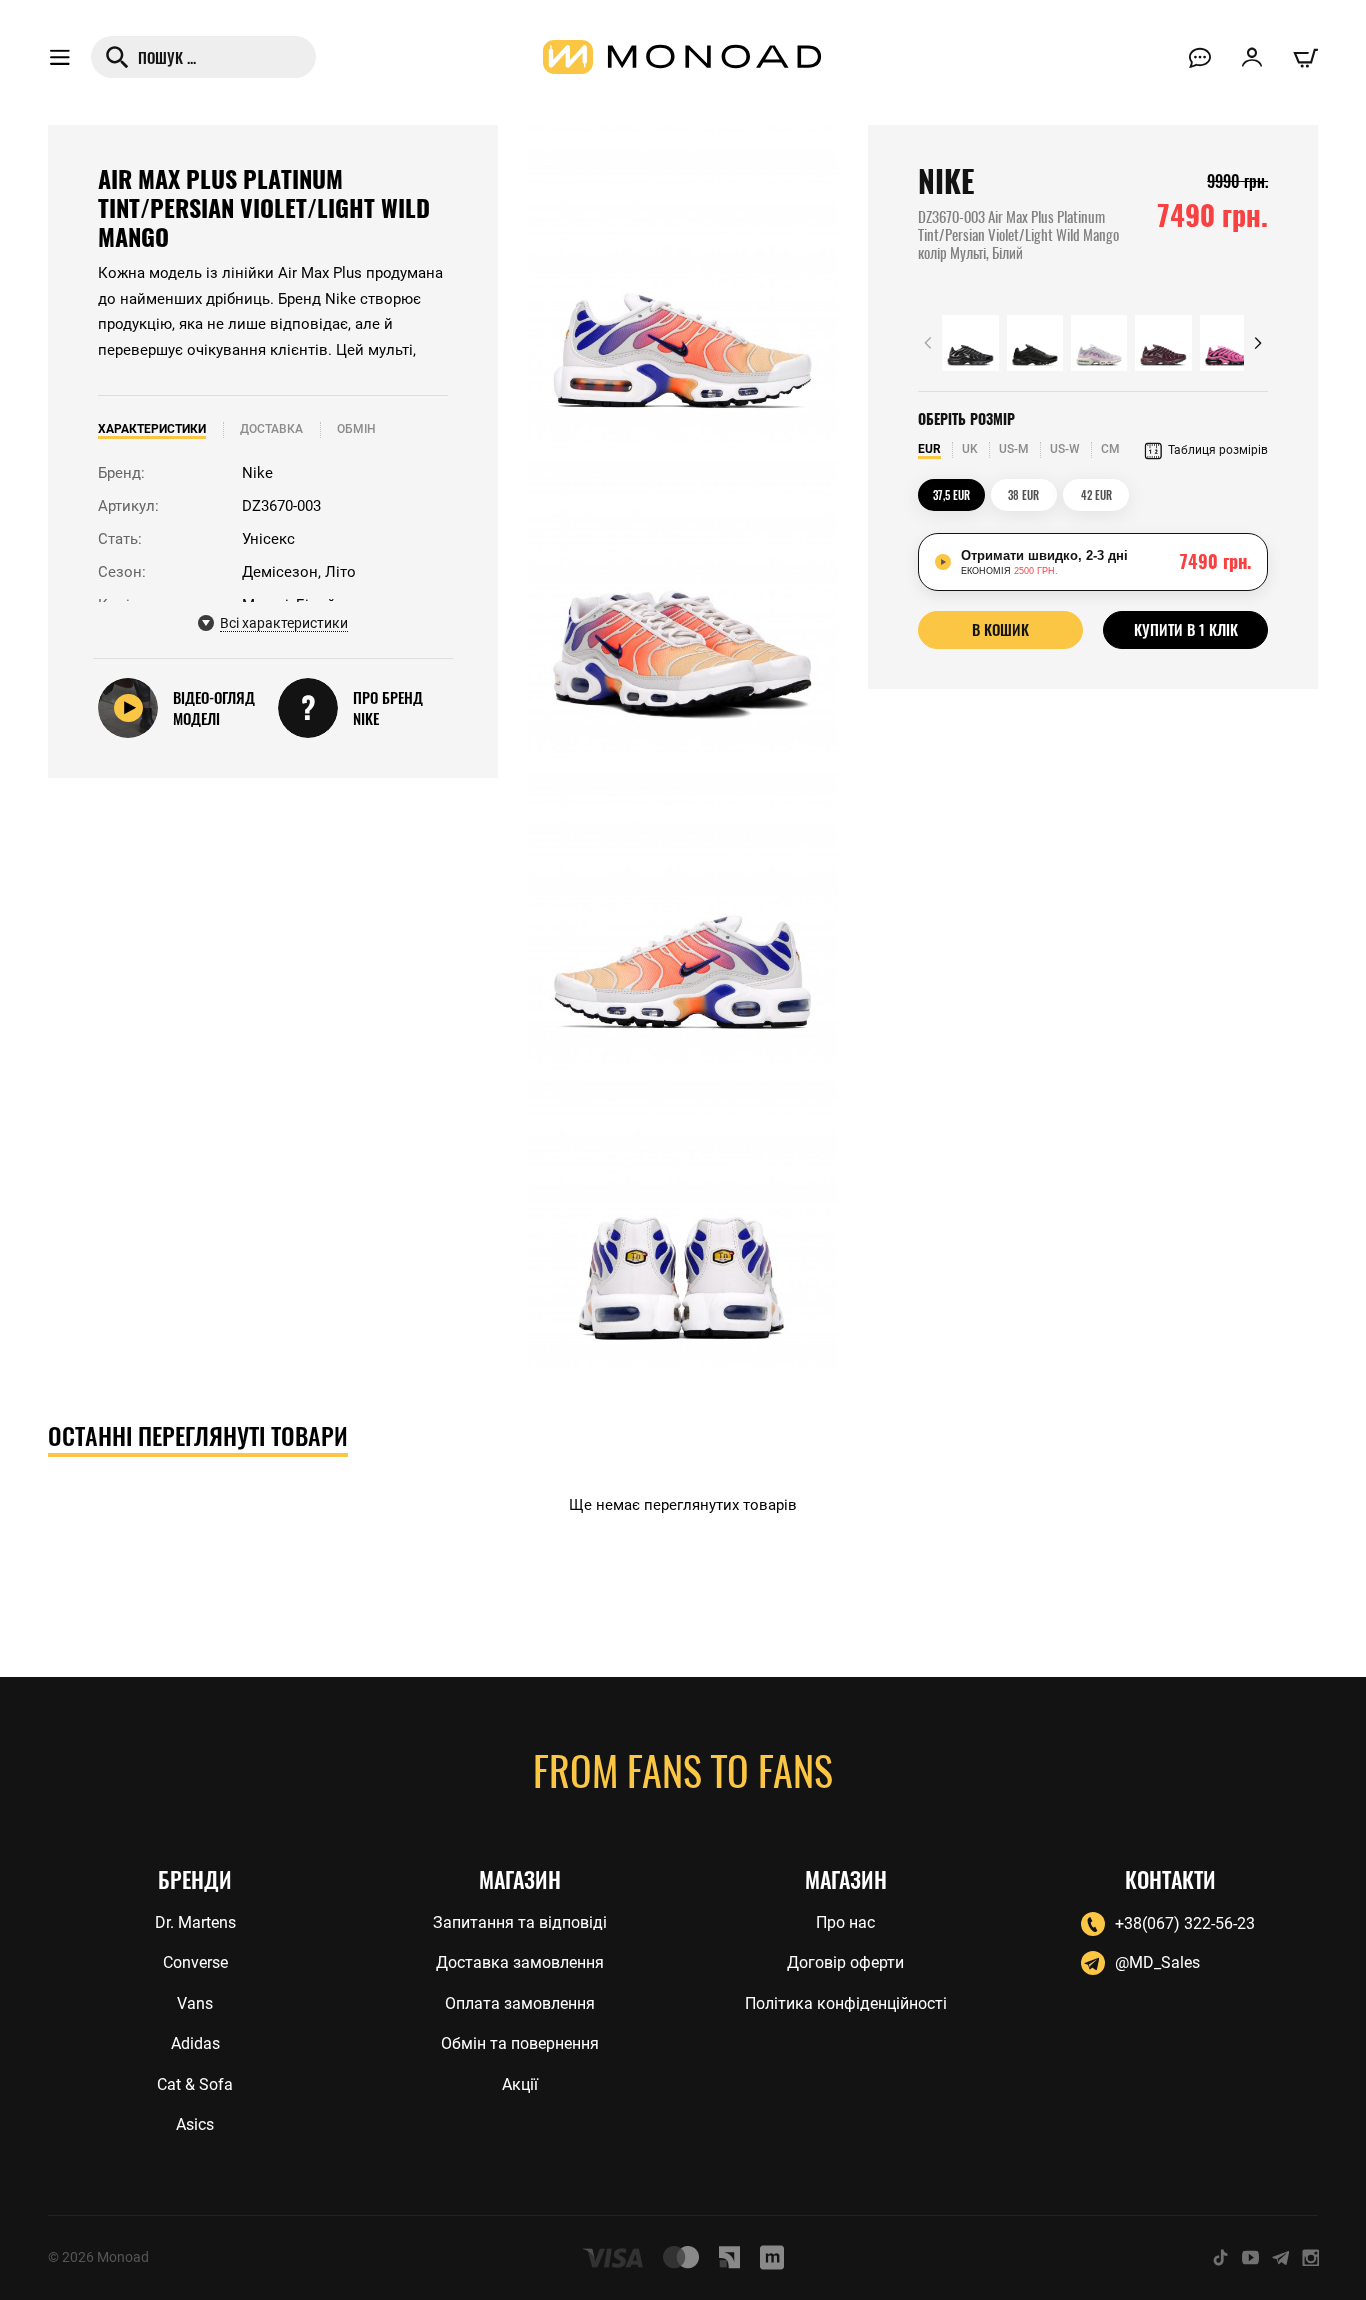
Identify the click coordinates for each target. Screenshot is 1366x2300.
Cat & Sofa (195, 2084)
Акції (520, 2084)
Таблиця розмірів (1218, 450)
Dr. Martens (195, 1922)
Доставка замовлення (520, 1962)
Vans (195, 2003)
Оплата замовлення (520, 2003)
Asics (195, 2124)
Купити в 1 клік (1186, 629)
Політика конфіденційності (846, 2003)
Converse (195, 1962)
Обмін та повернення (520, 2043)
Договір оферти (845, 1962)
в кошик (1000, 629)
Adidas (195, 2043)
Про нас (845, 1922)
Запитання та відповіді (520, 1922)
